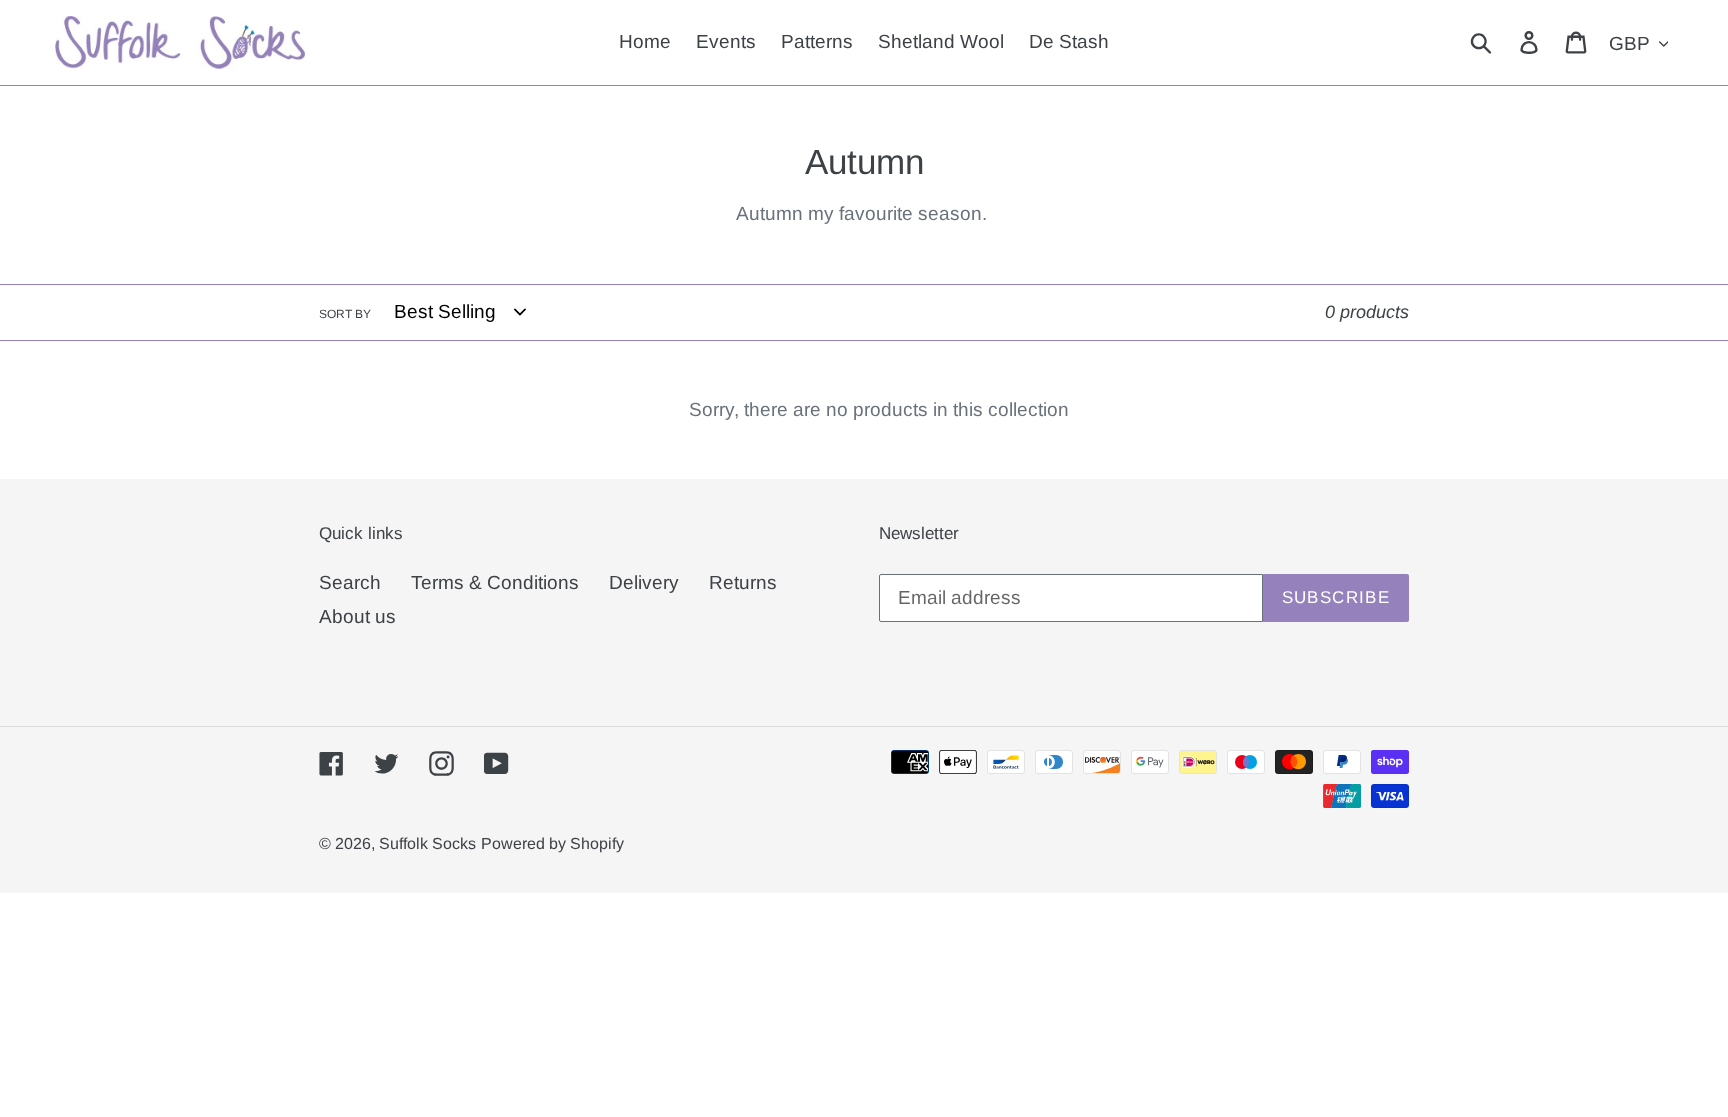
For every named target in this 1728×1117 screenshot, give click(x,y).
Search (350, 582)
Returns (743, 582)
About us (357, 616)
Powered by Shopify (552, 843)
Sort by (345, 314)
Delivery (644, 582)
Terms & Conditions (495, 582)
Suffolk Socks (427, 843)
